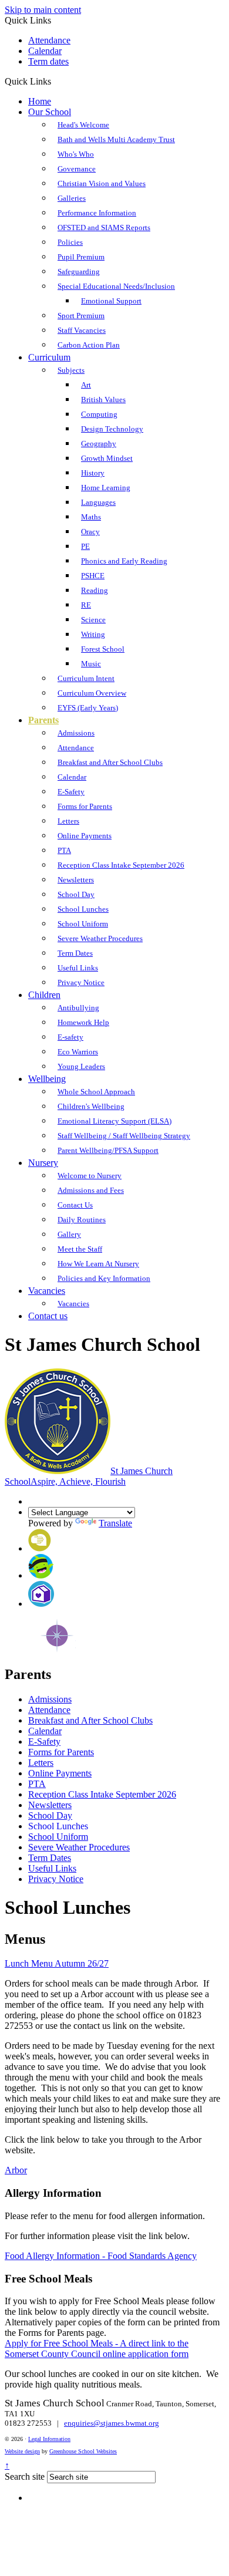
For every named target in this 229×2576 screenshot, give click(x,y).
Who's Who (76, 154)
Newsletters (76, 880)
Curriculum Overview (92, 693)
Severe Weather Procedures (100, 938)
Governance (77, 169)
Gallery (69, 1234)
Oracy (90, 532)
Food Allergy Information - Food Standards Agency (101, 2256)
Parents (43, 720)
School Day (76, 894)
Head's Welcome (83, 125)
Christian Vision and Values (102, 183)
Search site (25, 2476)
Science (93, 620)
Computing (99, 414)
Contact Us (75, 1205)
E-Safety (71, 792)
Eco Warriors (78, 1052)
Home (40, 101)
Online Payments (85, 836)
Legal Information (49, 2439)
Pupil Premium (81, 257)
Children (44, 995)
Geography (99, 444)
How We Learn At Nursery (98, 1264)
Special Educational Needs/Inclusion (116, 286)
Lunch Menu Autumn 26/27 (57, 1963)
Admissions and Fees (91, 1190)
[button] (55, 81)
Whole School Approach (96, 1092)
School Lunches (83, 909)
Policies (70, 242)
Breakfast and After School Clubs (110, 762)
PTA (64, 850)
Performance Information (97, 213)
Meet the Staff (80, 1249)
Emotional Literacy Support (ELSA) (114, 1121)
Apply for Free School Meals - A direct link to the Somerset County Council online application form (97, 2349)
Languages (98, 502)
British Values (103, 399)
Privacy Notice (81, 982)
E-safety (70, 1037)
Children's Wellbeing (91, 1106)
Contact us (48, 1316)
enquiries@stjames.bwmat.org (112, 2423)
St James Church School (89, 1476)
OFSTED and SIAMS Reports (104, 227)
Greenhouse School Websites (83, 2451)
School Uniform (83, 924)
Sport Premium (81, 316)
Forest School (103, 649)
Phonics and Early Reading (124, 561)
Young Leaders (81, 1066)
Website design (22, 2451)
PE (85, 546)
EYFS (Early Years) (88, 708)
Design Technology (112, 429)
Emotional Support (111, 301)
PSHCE (93, 576)
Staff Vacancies (82, 330)
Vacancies (47, 1291)
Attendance (49, 40)
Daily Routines (82, 1220)
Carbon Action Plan (89, 345)
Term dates (48, 61)
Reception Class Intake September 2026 (121, 865)
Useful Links (78, 968)
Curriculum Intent (86, 678)
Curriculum (49, 357)
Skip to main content (43, 10)
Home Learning (106, 488)
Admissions (76, 733)
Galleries (72, 198)
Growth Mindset (107, 458)
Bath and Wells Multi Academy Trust (116, 139)
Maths (91, 517)
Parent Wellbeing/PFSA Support (108, 1150)
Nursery (43, 1163)
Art (86, 385)
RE (86, 605)
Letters (68, 821)
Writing (93, 634)
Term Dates (75, 953)
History (93, 473)
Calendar (45, 51)
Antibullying (78, 1008)
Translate (115, 1523)
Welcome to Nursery (90, 1176)
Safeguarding (79, 272)
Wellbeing (47, 1079)
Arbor (16, 2170)
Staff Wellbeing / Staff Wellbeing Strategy (124, 1136)
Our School (50, 112)
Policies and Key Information (104, 1278)
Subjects (71, 370)
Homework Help (83, 1022)
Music (91, 664)
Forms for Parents (85, 806)
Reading (95, 590)
